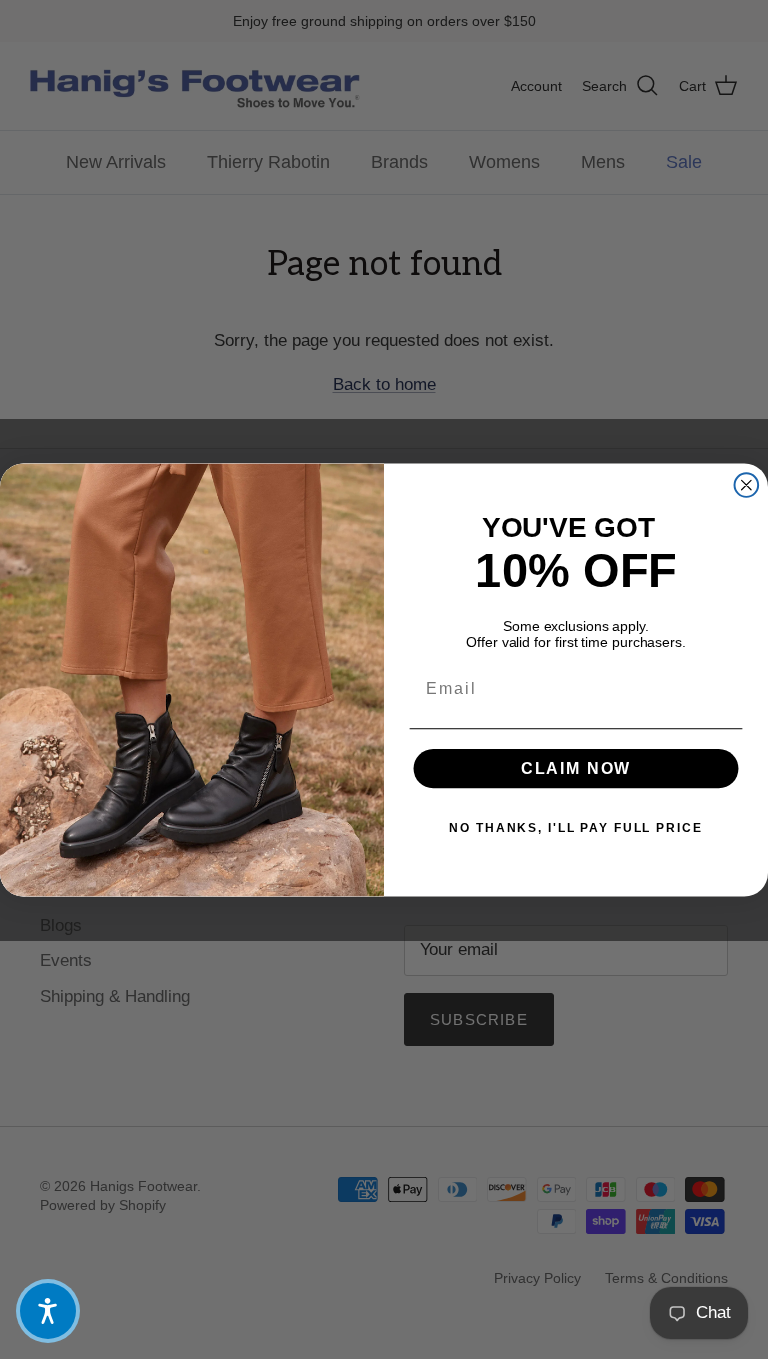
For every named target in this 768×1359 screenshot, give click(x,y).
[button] (48, 1311)
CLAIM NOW (576, 767)
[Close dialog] (747, 485)
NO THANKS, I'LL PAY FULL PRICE (575, 827)
